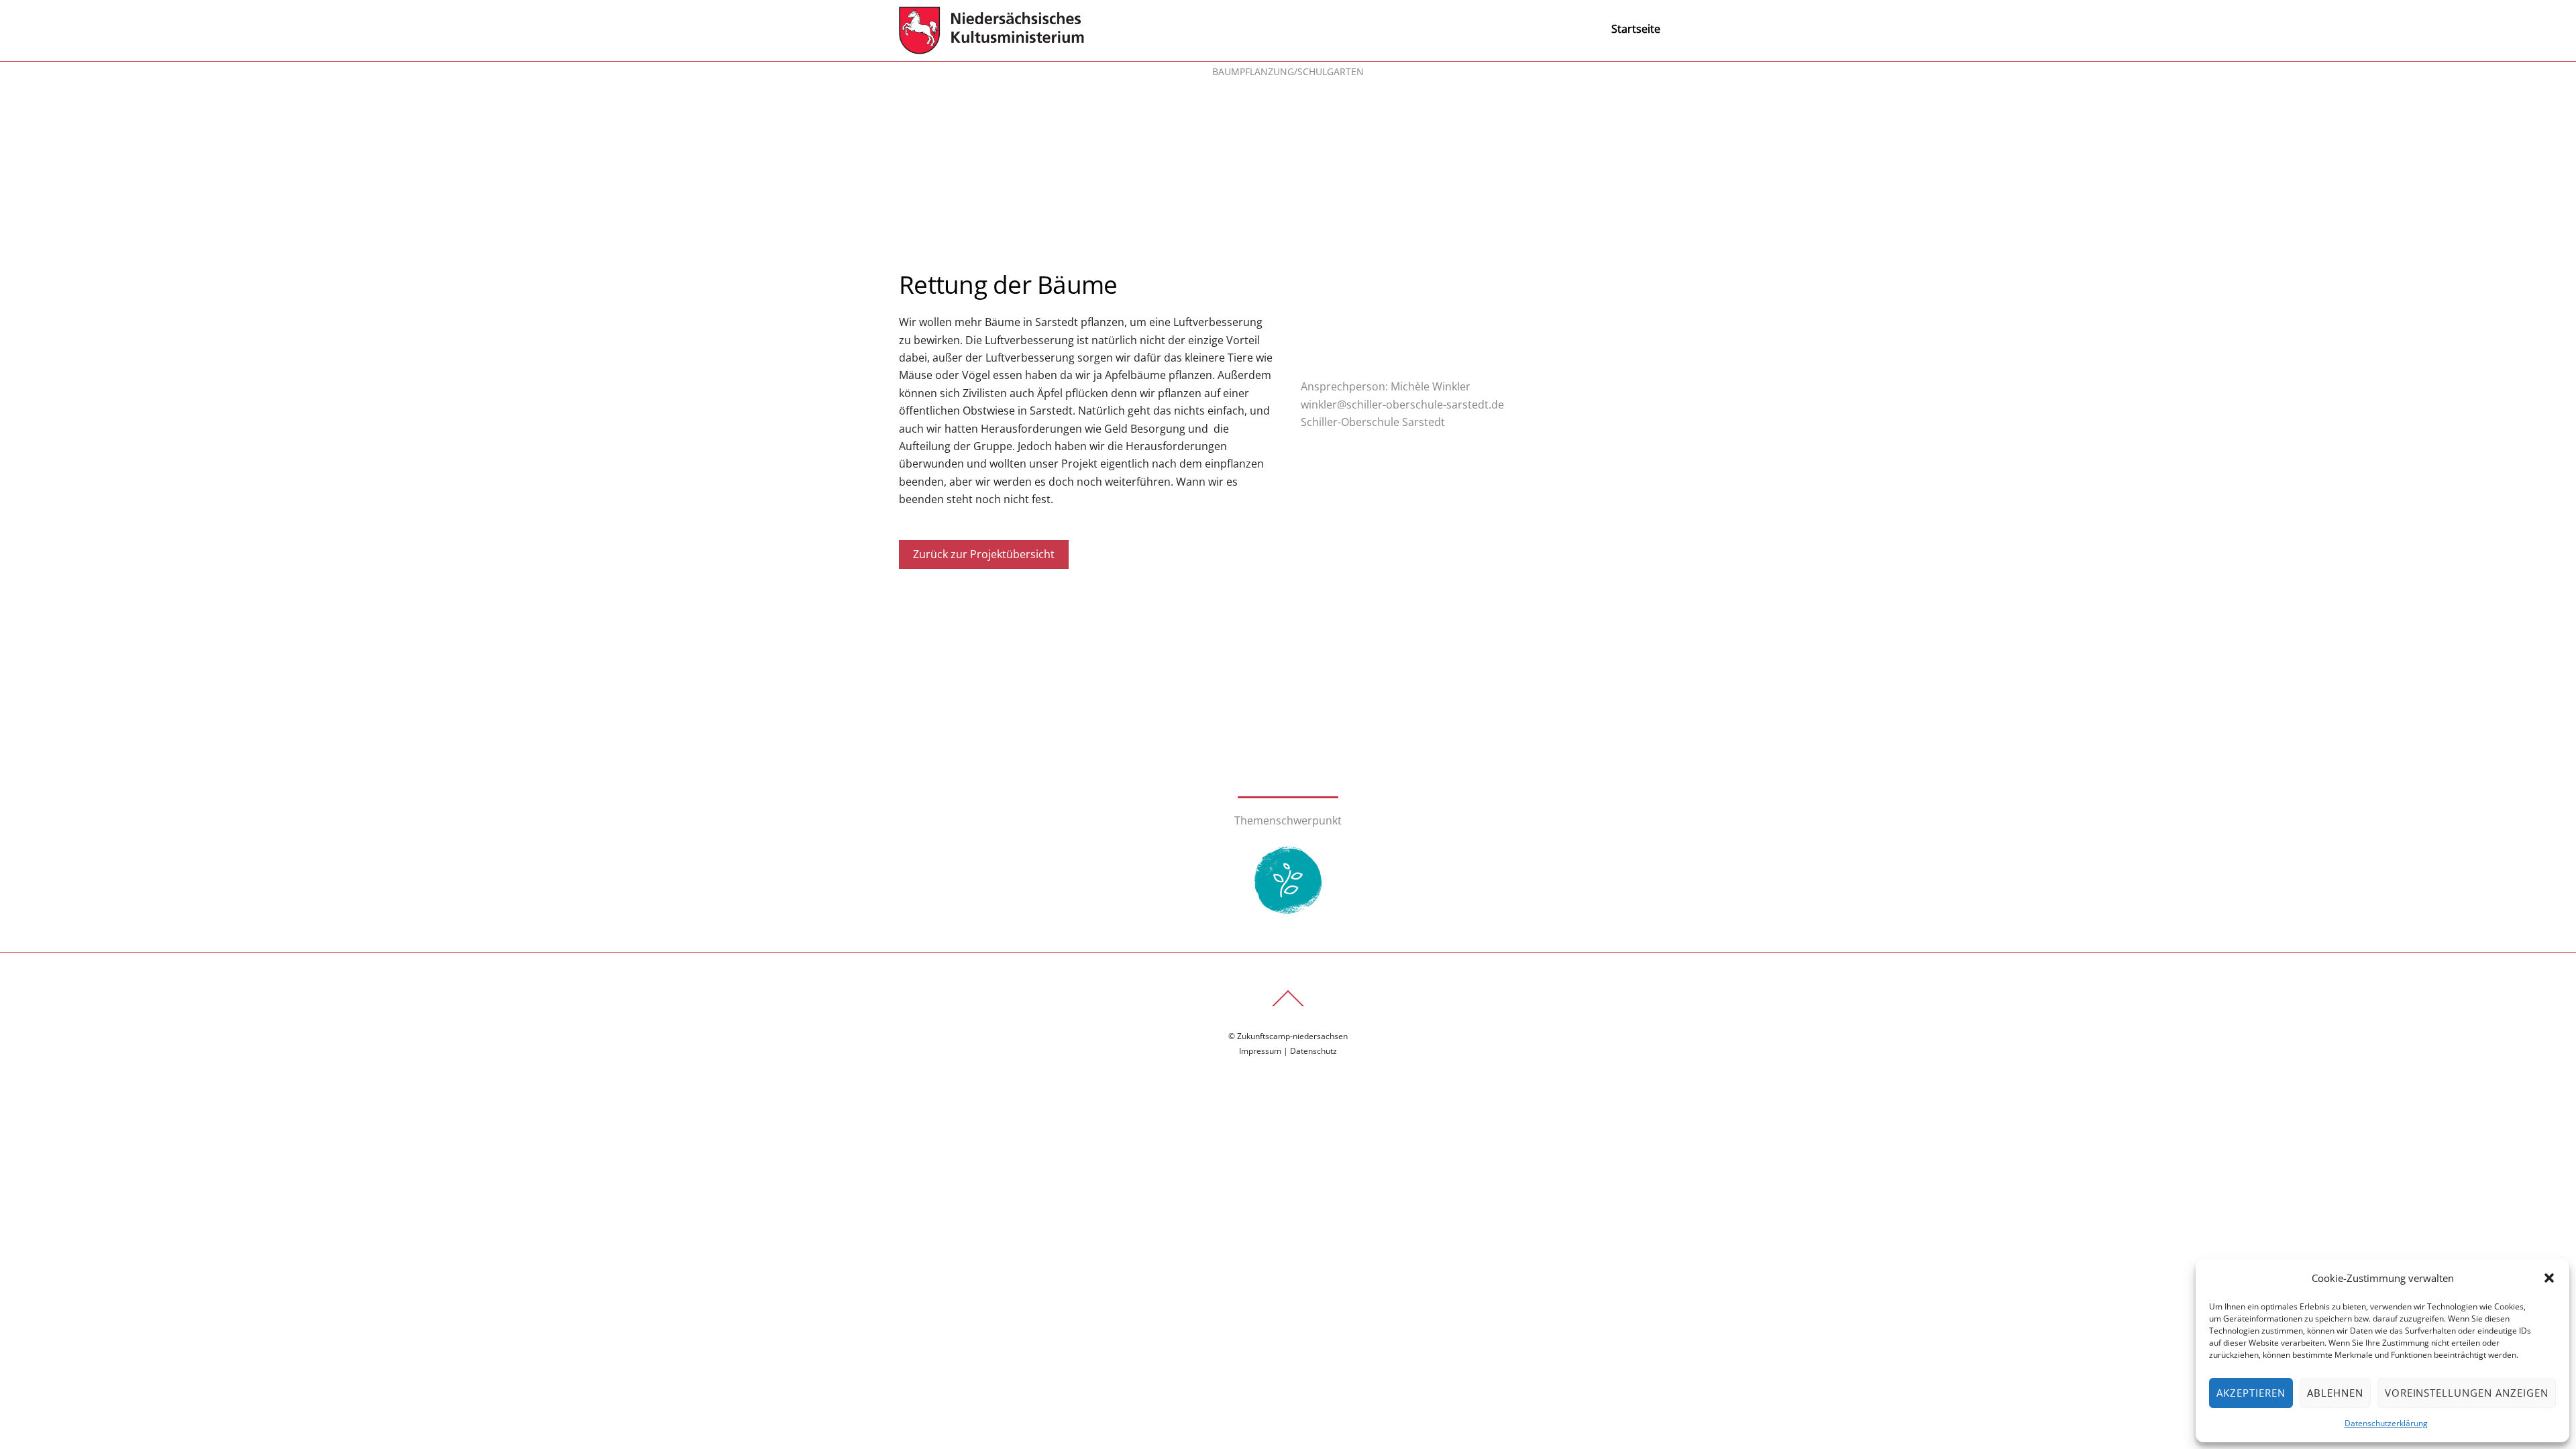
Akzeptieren (2251, 1393)
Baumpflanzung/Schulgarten (1288, 71)
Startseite (1636, 29)
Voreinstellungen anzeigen (2467, 1393)
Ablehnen (2335, 1393)
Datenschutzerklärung (2386, 1423)
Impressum (1260, 1051)
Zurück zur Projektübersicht (984, 554)
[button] (2549, 1278)
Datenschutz (1313, 1051)
